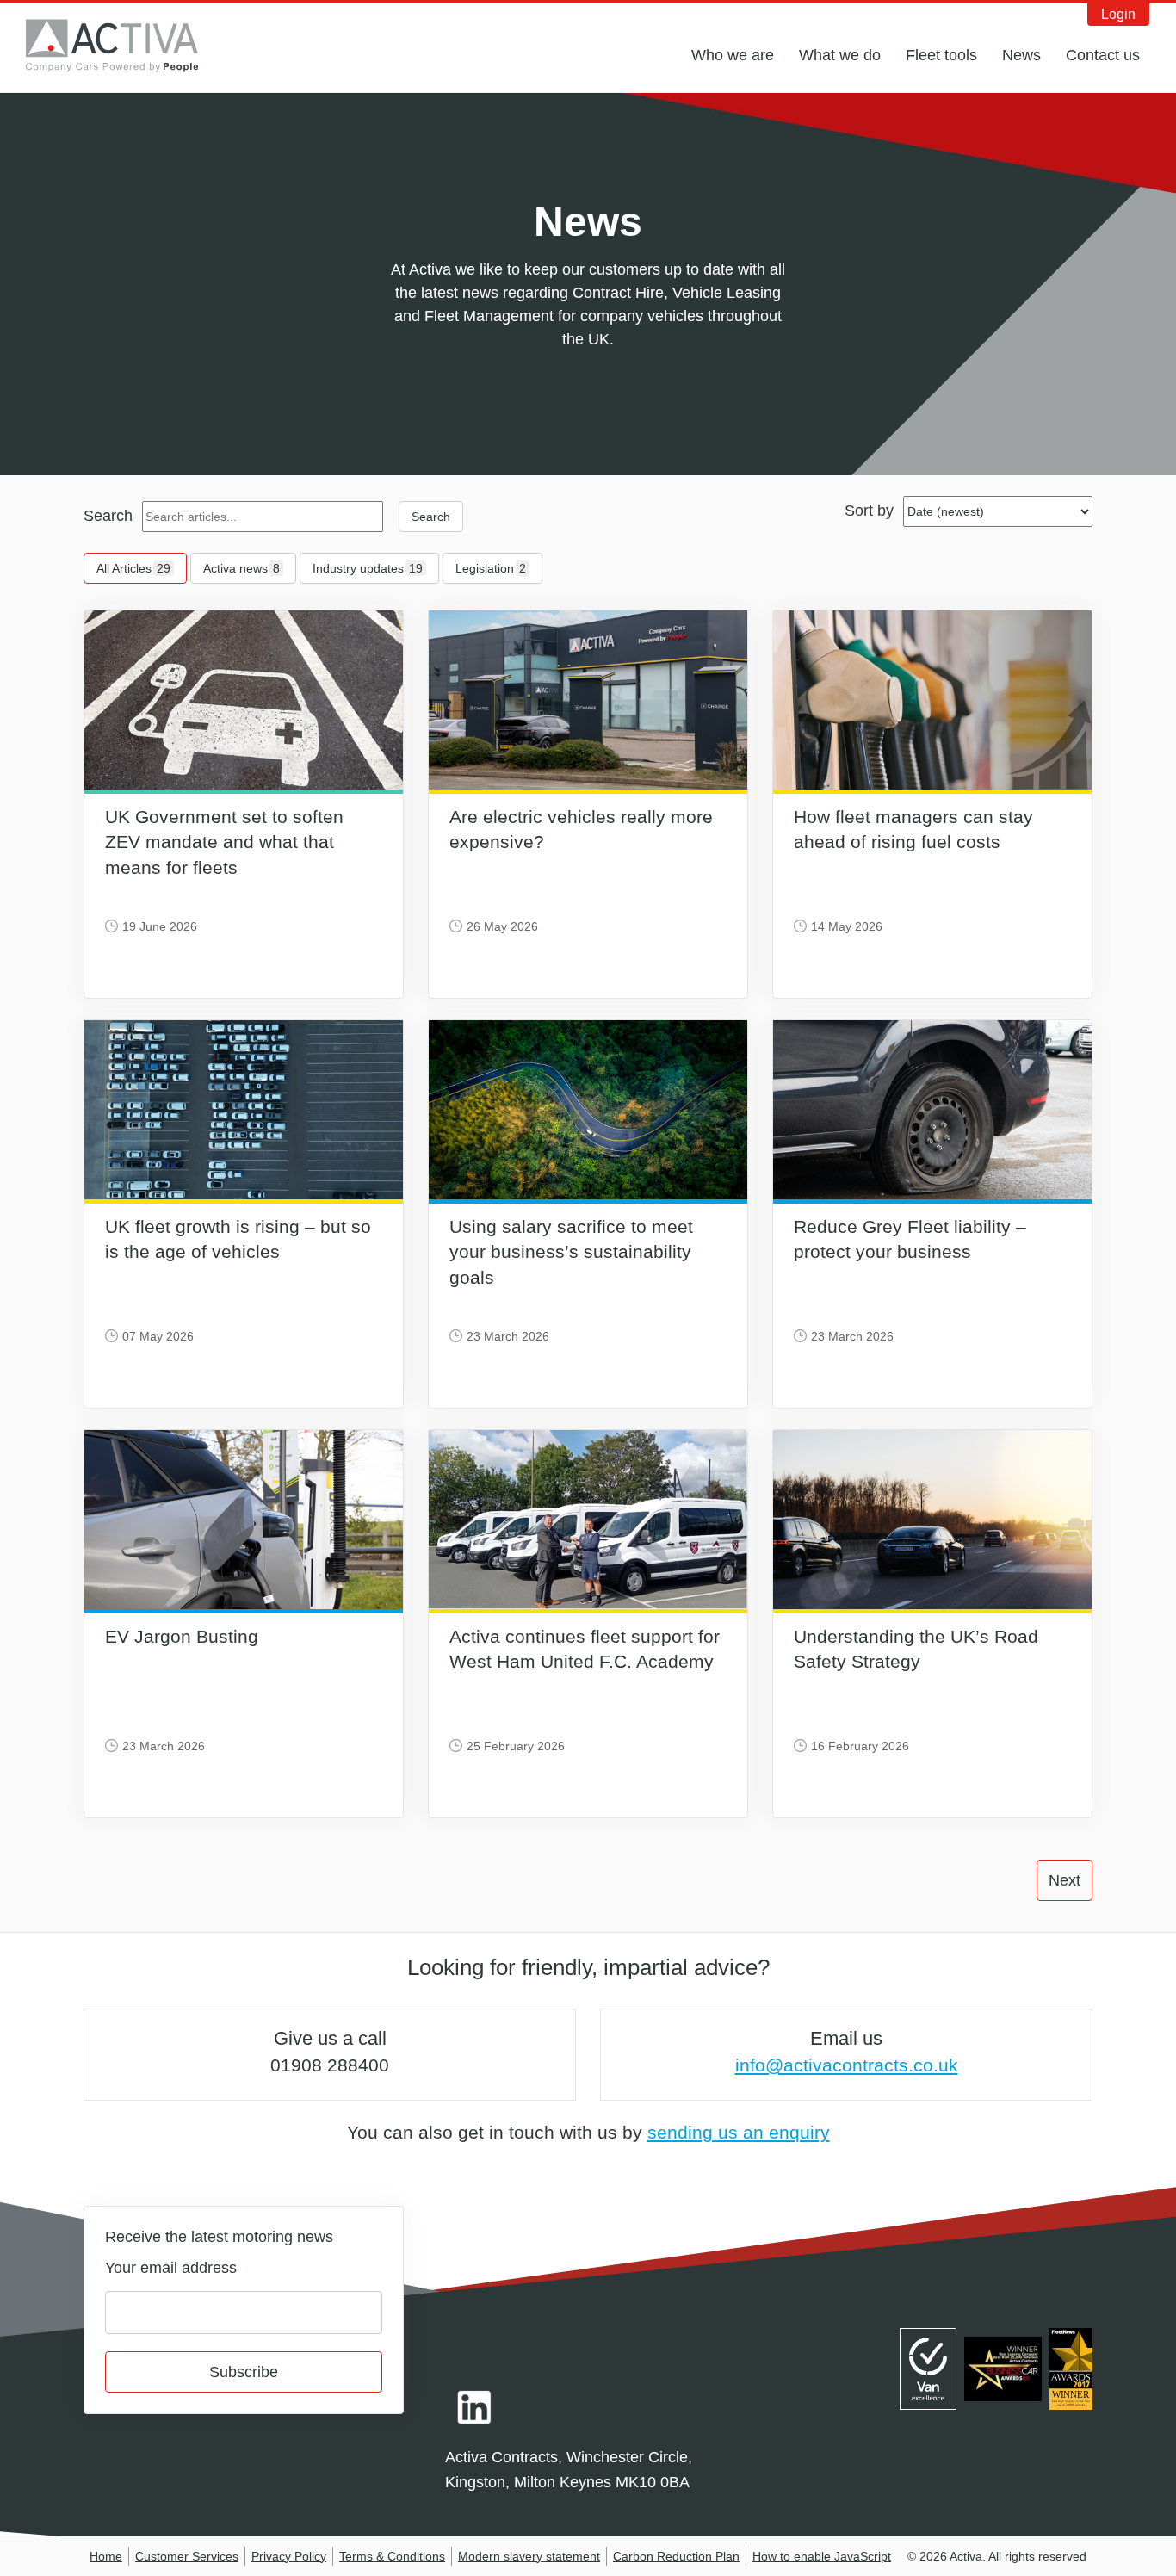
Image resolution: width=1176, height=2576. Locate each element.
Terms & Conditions (392, 2556)
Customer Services (187, 2556)
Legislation (491, 568)
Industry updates (368, 568)
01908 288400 (330, 2065)
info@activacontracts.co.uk (847, 2065)
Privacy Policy (289, 2556)
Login (1118, 14)
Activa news (241, 568)
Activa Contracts (125, 46)
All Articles (133, 568)
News (1021, 55)
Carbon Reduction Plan (676, 2556)
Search (108, 516)
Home (106, 2556)
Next (1065, 1880)
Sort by (869, 511)
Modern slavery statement (529, 2556)
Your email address (171, 2268)
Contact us (1103, 55)
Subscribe (244, 2372)
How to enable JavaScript (822, 2556)
